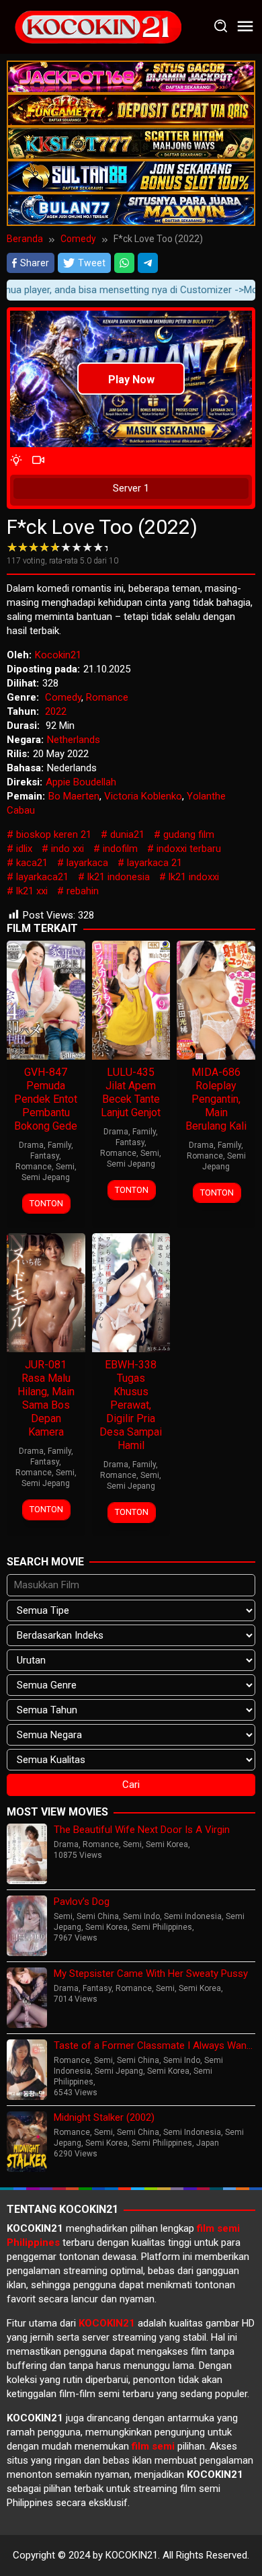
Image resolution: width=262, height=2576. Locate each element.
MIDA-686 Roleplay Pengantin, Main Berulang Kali (216, 1099)
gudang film (189, 834)
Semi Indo (141, 1916)
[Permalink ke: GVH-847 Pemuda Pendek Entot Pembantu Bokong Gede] (46, 999)
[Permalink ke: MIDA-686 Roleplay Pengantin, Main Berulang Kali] (216, 999)
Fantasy (45, 1156)
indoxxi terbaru (189, 849)
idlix (24, 849)
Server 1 (131, 488)
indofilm (120, 849)
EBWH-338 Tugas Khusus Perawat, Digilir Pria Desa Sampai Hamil (131, 1405)
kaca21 (32, 863)
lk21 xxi (32, 891)
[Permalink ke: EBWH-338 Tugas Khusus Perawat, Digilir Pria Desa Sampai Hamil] (131, 1292)
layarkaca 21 (155, 863)
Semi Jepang (46, 1177)
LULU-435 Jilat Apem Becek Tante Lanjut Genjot (131, 1092)
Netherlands (74, 740)
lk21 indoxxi (194, 877)
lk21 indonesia (119, 877)
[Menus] (245, 27)
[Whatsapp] (124, 263)
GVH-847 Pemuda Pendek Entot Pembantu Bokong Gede (46, 1099)
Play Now (131, 380)
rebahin (83, 891)
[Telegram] (148, 263)
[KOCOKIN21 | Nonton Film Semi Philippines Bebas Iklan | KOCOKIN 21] (97, 26)
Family (59, 1145)
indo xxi (68, 849)
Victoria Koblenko (143, 796)
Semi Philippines (162, 1927)
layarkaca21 (42, 877)
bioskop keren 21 (54, 834)
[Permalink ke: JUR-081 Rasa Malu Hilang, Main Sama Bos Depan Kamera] (46, 1292)
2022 (56, 711)
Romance (107, 697)
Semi (65, 1167)
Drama (31, 1145)
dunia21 (127, 834)
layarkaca (87, 863)
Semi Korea (167, 1844)
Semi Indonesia (193, 1916)
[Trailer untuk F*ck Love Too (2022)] (38, 461)
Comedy (63, 697)
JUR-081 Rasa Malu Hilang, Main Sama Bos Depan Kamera (46, 1398)
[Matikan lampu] (16, 461)
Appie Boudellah (81, 782)
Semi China (98, 1916)
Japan (208, 2143)
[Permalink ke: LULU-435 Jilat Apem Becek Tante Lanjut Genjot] (131, 999)
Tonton (46, 1203)
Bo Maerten (74, 796)
